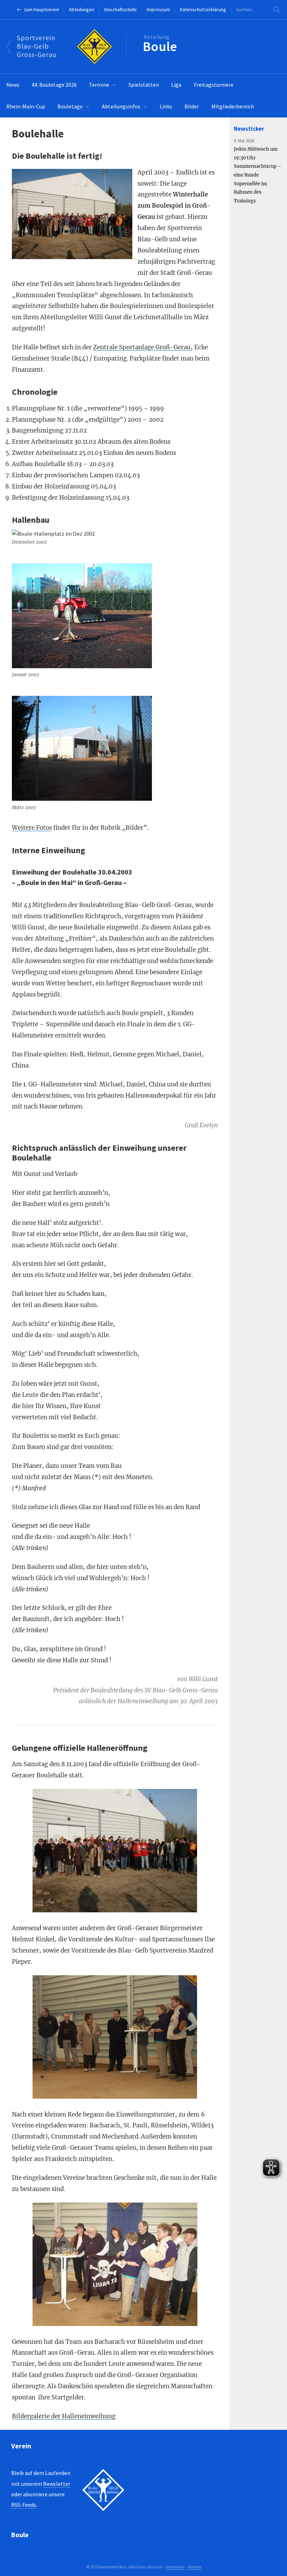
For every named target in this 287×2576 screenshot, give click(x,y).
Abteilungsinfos (121, 106)
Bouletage (70, 106)
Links (166, 106)
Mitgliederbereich (233, 106)
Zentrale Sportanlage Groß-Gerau (142, 347)
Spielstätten (144, 85)
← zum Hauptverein (38, 9)
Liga (176, 85)
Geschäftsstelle (120, 9)
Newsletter (57, 2484)
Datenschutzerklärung (203, 9)
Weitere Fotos (32, 828)
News (13, 85)
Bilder (192, 106)
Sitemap (194, 2567)
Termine (99, 85)
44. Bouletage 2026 (54, 85)
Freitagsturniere (214, 85)
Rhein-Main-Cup (26, 106)
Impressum (158, 9)
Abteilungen (82, 9)
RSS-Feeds (24, 2505)
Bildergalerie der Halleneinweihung (64, 2416)
